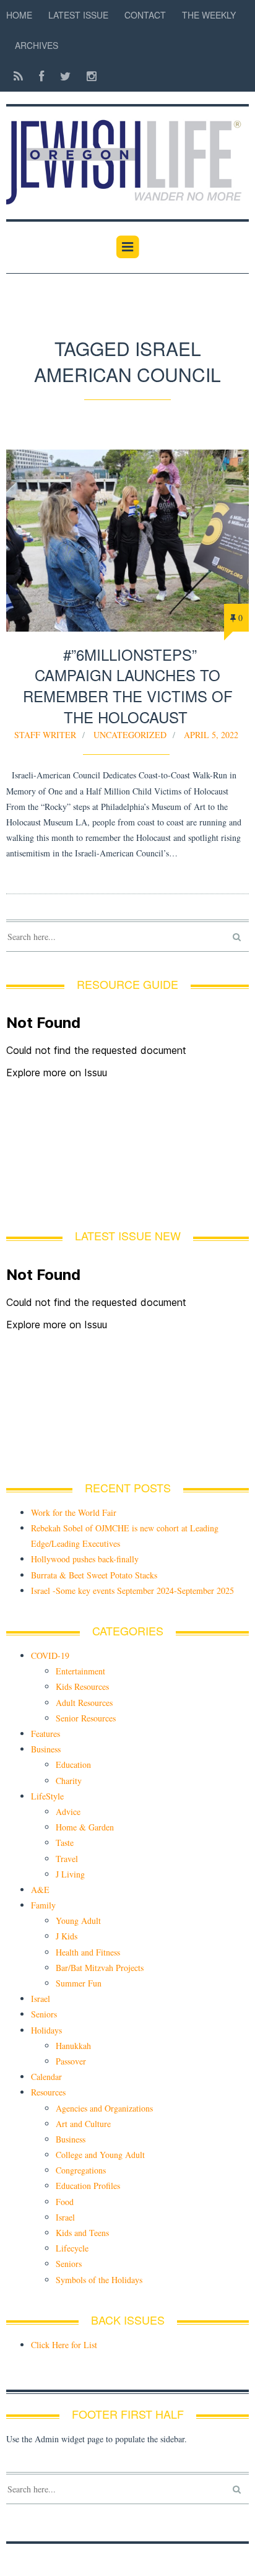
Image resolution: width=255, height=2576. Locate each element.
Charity (69, 1781)
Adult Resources (84, 1703)
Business (46, 1749)
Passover (71, 2061)
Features (45, 1734)
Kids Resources (82, 1686)
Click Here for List (64, 2345)
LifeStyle (47, 1796)
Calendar (46, 2077)
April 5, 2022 (211, 735)
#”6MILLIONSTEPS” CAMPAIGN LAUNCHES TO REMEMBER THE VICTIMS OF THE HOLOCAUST (128, 685)
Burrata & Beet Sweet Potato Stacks (94, 1575)
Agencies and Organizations (104, 2108)
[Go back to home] (127, 155)
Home (19, 15)
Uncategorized (130, 735)
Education (73, 1764)
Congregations (81, 2170)
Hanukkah (73, 2046)
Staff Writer (45, 735)
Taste (65, 1843)
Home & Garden (85, 1827)
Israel (41, 1999)
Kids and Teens (82, 2233)
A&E (40, 1890)
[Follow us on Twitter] (65, 76)
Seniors (44, 2014)
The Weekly (209, 15)
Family (43, 1905)
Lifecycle (72, 2248)
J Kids (67, 1936)
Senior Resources (86, 1718)
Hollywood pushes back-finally (85, 1559)
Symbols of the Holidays (99, 2280)
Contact (145, 15)
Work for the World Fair (74, 1512)
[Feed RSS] (18, 76)
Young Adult (78, 1921)
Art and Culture (83, 2124)
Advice (68, 1812)
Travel (67, 1859)
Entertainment (80, 1671)
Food (65, 2202)
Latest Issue (78, 15)
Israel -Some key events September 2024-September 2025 (132, 1590)
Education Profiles (88, 2186)
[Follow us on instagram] (88, 76)
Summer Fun (79, 1983)
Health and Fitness (88, 1952)
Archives (37, 45)
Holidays (46, 2030)
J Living (70, 1874)
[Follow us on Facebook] (41, 76)
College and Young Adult (100, 2155)
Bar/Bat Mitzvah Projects (100, 1968)
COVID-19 (50, 1656)
